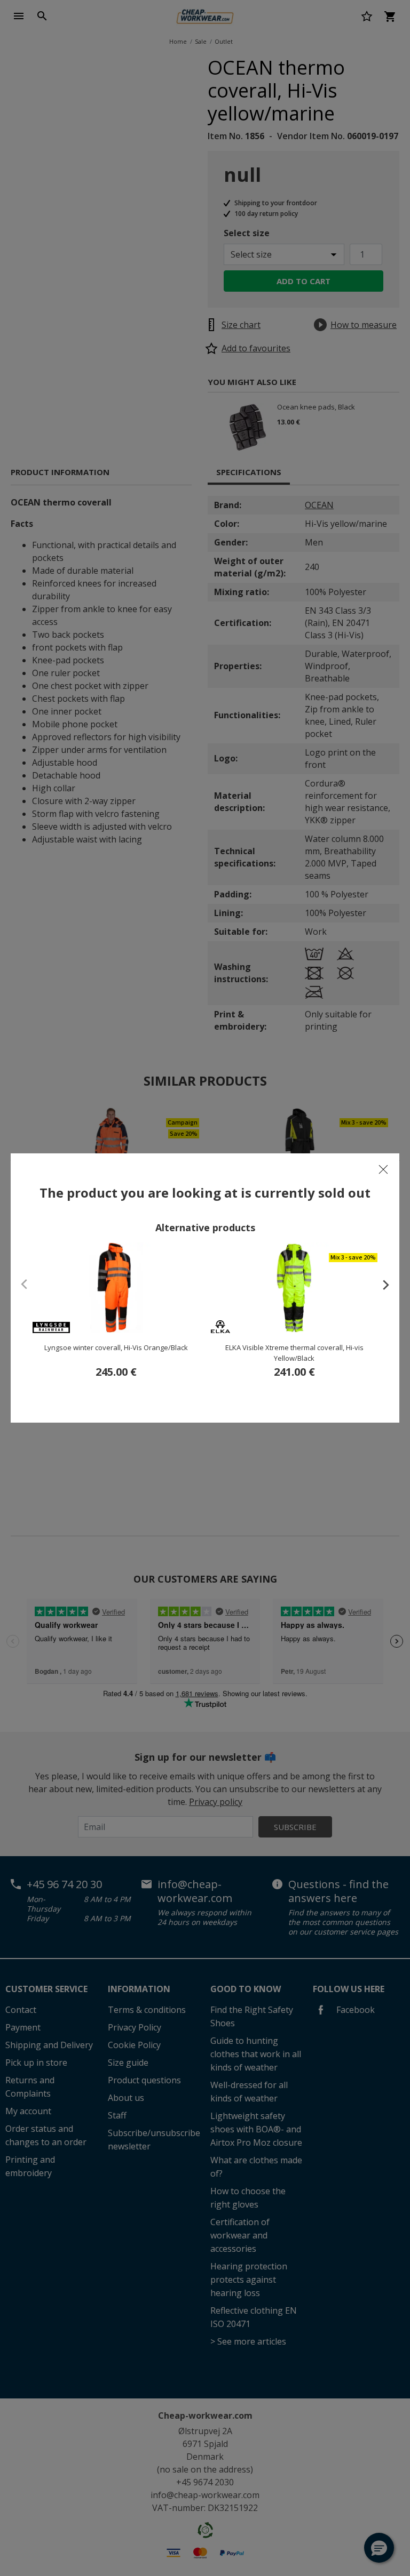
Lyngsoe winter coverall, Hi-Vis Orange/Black (116, 1347)
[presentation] (381, 1285)
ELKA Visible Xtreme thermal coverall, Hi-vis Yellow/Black (294, 1353)
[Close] (383, 1169)
